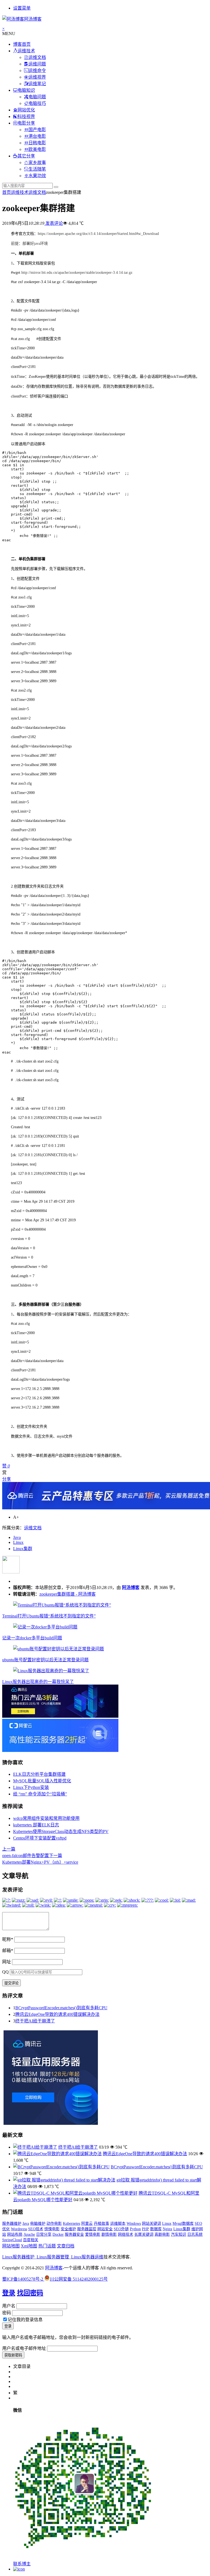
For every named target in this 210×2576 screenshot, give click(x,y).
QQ (5, 1972)
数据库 (156, 2229)
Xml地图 (29, 2246)
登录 (9, 2293)
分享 (7, 1479)
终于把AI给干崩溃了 (35, 2021)
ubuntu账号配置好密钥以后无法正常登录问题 (45, 1660)
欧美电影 (37, 149)
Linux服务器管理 (53, 2257)
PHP (145, 2229)
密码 (7, 2313)
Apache (29, 2234)
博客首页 (22, 44)
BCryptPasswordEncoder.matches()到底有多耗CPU (61, 2008)
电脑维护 (38, 2224)
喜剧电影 (162, 2234)
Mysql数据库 (183, 2224)
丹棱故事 (101, 2224)
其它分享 (26, 156)
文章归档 (66, 2246)
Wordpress (19, 2229)
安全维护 (68, 2229)
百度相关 (31, 2240)
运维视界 (37, 77)
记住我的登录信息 (25, 2320)
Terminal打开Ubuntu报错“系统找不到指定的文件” (49, 1616)
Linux (18, 1542)
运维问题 (37, 64)
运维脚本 (118, 2224)
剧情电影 (109, 2234)
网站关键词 (151, 2224)
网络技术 (126, 2234)
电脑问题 (37, 97)
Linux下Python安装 (31, 1787)
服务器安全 (74, 2234)
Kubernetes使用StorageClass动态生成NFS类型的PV (61, 1831)
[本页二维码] (19, 2569)
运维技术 (26, 51)
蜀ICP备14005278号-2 (23, 2279)
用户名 (9, 2306)
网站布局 (15, 2234)
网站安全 (105, 2229)
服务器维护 (12, 2224)
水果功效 (37, 176)
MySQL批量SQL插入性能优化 (42, 1781)
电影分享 (26, 123)
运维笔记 (37, 84)
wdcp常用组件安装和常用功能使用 (46, 1818)
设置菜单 (22, 8)
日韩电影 (37, 143)
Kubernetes (72, 2224)
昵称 (8, 1939)
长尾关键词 (144, 2234)
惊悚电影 (52, 2229)
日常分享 (44, 2234)
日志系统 (195, 2234)
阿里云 (87, 2224)
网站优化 (26, 110)
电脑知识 (26, 90)
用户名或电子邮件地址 (24, 2348)
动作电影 (54, 2224)
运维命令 (37, 70)
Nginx (167, 2229)
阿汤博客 (131, 1588)
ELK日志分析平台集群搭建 (39, 1774)
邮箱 (8, 1951)
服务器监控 (87, 2229)
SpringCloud (12, 2240)
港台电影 (37, 136)
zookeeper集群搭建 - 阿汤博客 (68, 1594)
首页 (7, 192)
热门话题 (47, 2246)
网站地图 (11, 2246)
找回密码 (30, 2293)
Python (135, 2229)
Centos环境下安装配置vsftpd (40, 1838)
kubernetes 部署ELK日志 (36, 1825)
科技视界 (26, 116)
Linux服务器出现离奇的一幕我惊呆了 (38, 1682)
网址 (7, 1962)
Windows (134, 2224)
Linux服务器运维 (87, 2257)
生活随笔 (37, 169)
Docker (58, 2234)
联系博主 (22, 2564)
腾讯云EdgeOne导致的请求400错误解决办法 (57, 2014)
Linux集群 (23, 1549)
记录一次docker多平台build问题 (32, 1638)
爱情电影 (93, 2234)
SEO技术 (36, 2229)
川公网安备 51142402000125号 (79, 2279)
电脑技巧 (37, 103)
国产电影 (37, 130)
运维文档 (37, 57)
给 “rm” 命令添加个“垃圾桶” (40, 1794)
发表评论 (54, 223)
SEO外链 (121, 2229)
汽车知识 (179, 2234)
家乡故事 (37, 162)
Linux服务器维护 (18, 2257)
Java (17, 1537)
